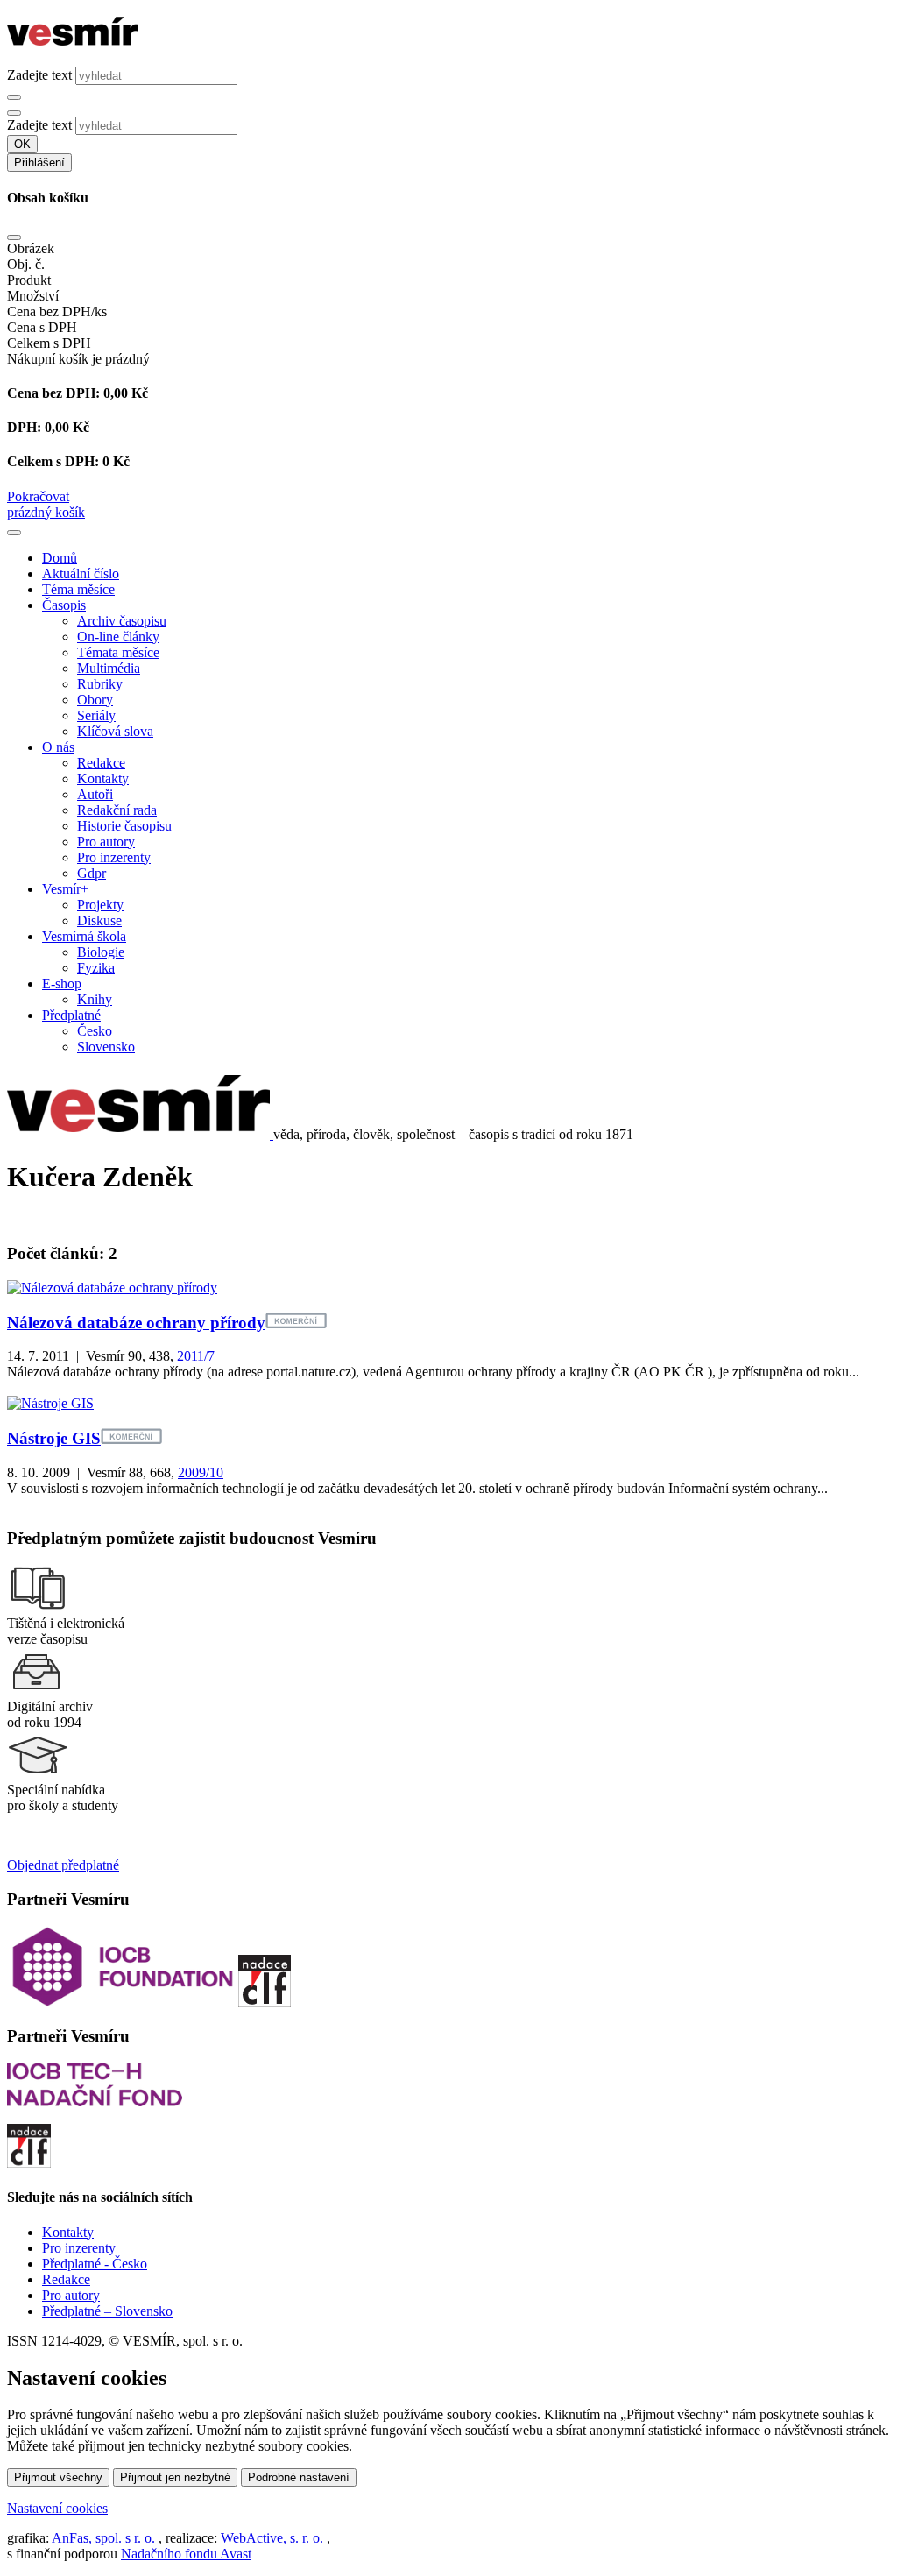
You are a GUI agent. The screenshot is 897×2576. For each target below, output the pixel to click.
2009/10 (201, 1472)
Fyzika (96, 968)
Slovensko (106, 1047)
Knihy (95, 999)
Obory (95, 700)
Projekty (100, 905)
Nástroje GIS (54, 1438)
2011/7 (196, 1356)
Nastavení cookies (57, 2508)
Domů (60, 558)
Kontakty (103, 778)
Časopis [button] (64, 605)
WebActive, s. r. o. (272, 2538)
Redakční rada (117, 810)
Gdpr (92, 873)
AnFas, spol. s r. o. (103, 2538)
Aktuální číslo (81, 573)
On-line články (118, 637)
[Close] (14, 237)
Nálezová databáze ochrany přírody (136, 1323)
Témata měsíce (118, 652)
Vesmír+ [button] (65, 889)
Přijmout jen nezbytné (175, 2477)
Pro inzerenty (114, 857)
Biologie (101, 952)
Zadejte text (39, 75)
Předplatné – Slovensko (107, 2311)
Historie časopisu (124, 826)
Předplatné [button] (71, 1015)
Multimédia (109, 668)
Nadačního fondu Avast (186, 2554)
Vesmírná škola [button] (84, 936)
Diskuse (99, 920)
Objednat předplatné (63, 1865)
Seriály (96, 715)
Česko (95, 1031)
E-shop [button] (62, 984)
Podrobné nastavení (299, 2477)
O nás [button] (58, 747)
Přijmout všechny (58, 2477)
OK (22, 144)
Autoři (95, 794)
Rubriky (100, 684)
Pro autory (106, 842)
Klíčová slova (115, 731)
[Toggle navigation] (14, 533)
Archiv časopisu (122, 621)
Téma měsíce (78, 589)
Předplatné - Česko (95, 2264)
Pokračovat (38, 496)
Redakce (101, 763)
